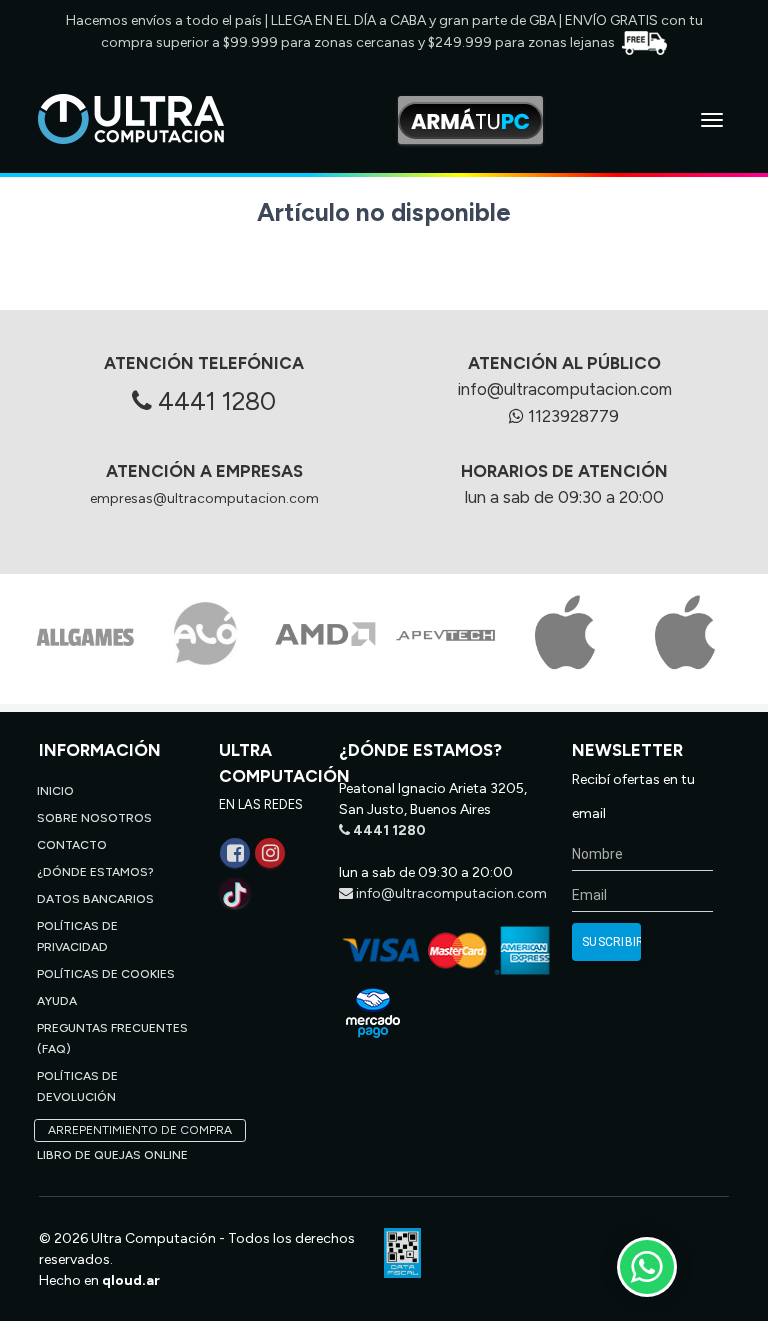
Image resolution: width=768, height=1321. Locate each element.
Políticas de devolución (77, 1086)
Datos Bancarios (95, 899)
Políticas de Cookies (106, 974)
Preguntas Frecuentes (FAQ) (112, 1038)
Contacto (72, 845)
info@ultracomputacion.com (564, 389)
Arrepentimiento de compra (140, 1130)
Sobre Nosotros (94, 818)
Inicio (55, 791)
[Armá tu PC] (470, 120)
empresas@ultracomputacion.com (204, 498)
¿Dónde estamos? (95, 872)
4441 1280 (214, 401)
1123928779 (571, 416)
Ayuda (57, 1001)
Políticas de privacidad (77, 936)
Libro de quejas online (112, 1155)
